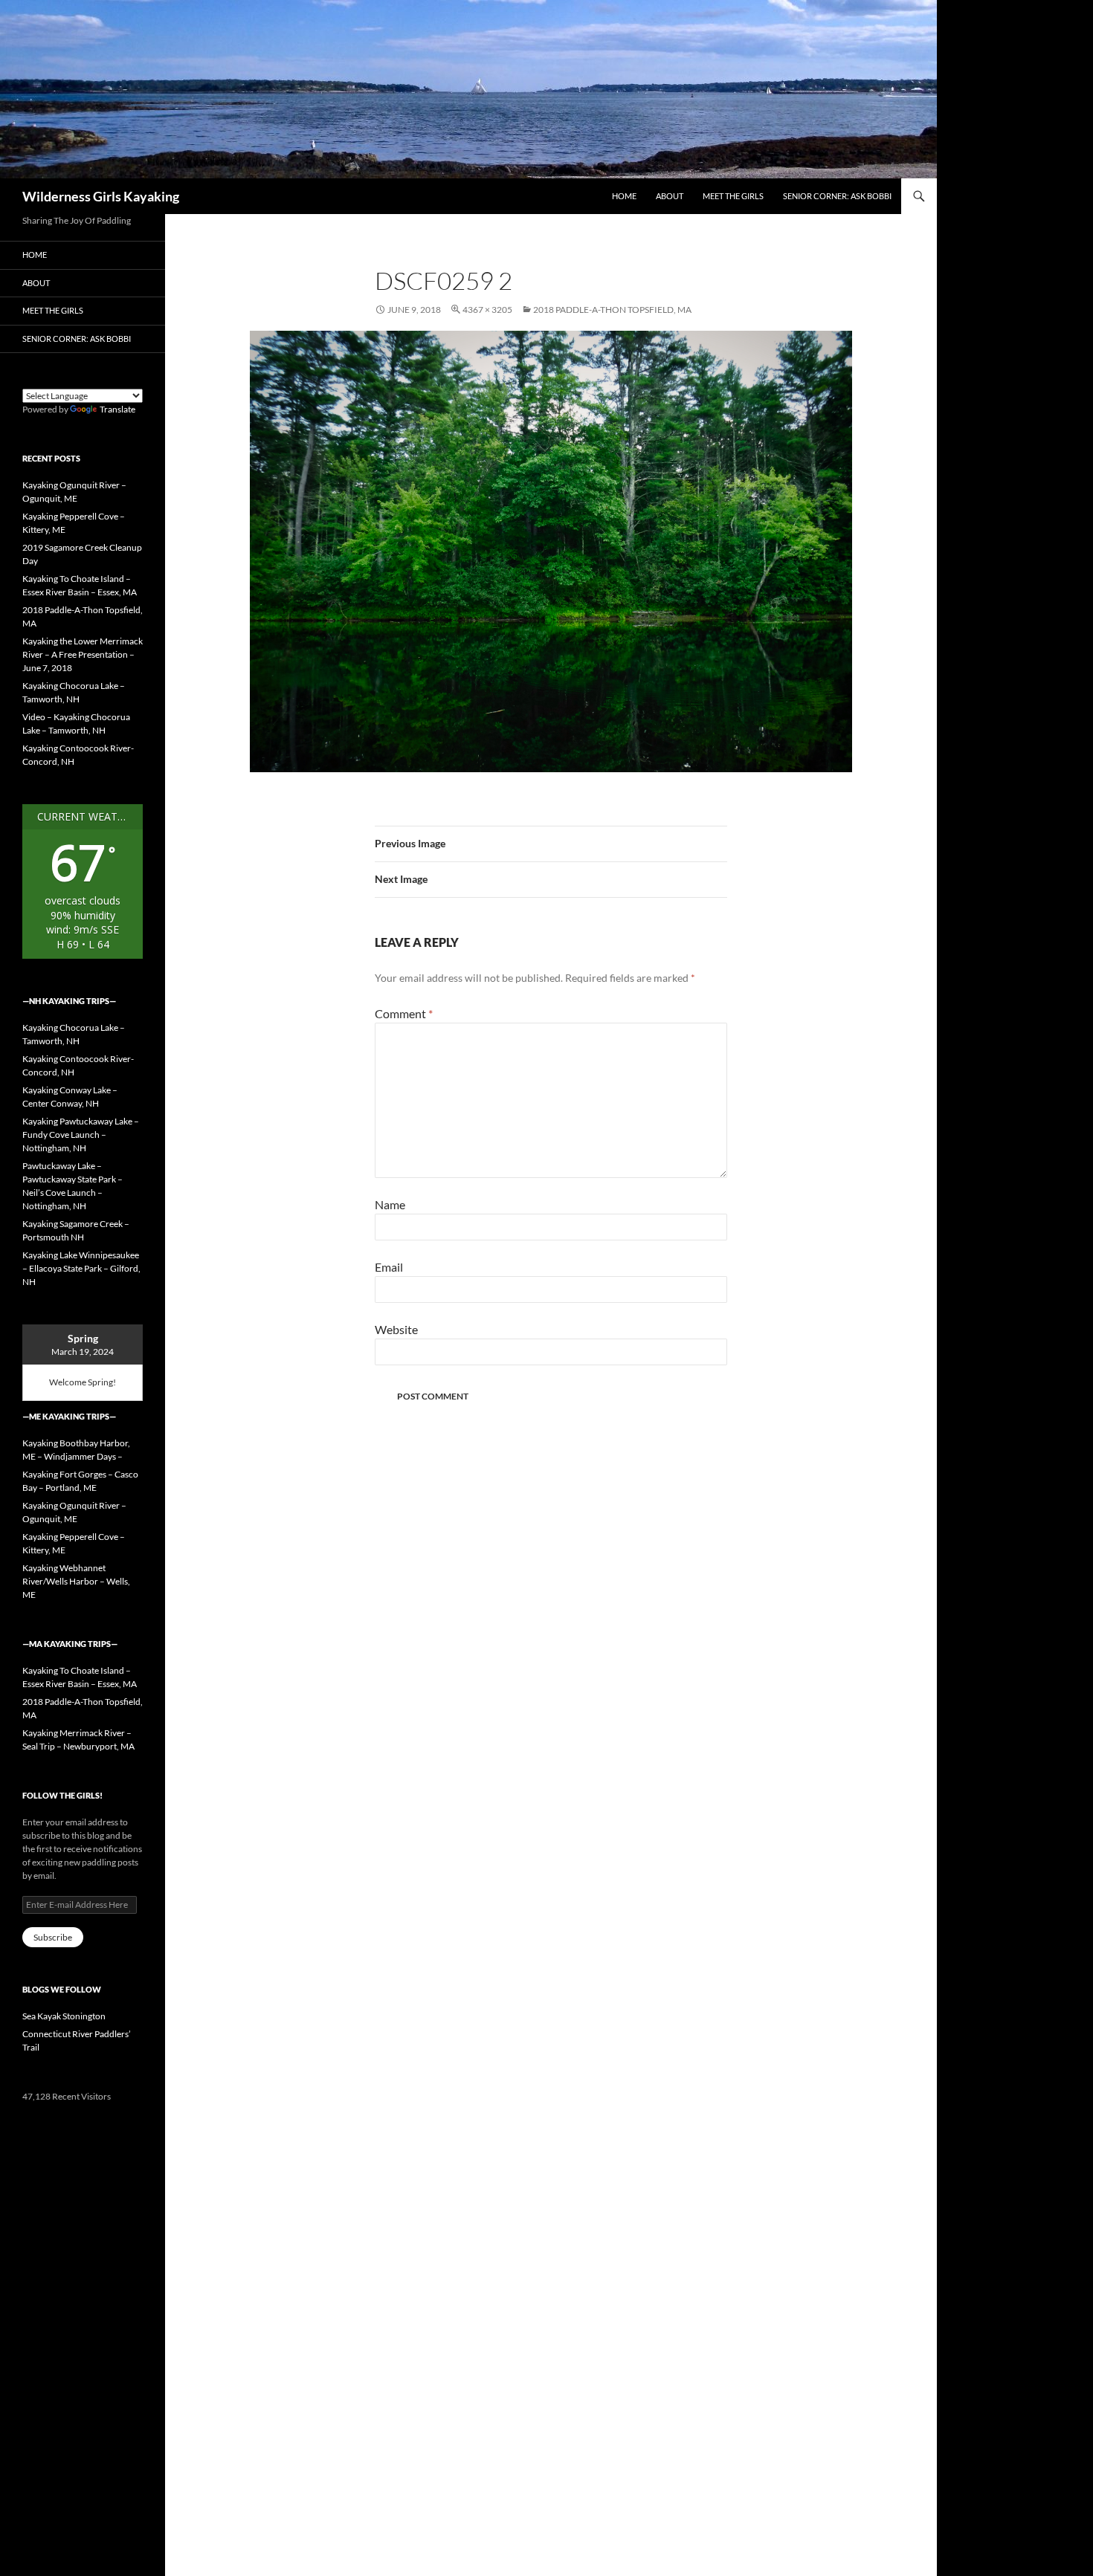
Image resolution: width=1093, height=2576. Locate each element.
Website (396, 1329)
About (670, 196)
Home (624, 196)
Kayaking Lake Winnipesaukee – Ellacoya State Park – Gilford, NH (81, 1268)
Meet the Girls (733, 196)
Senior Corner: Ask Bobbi (837, 196)
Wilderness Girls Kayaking (101, 196)
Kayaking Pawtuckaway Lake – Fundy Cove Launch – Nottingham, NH (81, 1135)
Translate (117, 409)
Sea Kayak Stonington (64, 2016)
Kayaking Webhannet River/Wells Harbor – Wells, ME (76, 1581)
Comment (404, 1013)
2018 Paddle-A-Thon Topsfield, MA (612, 310)
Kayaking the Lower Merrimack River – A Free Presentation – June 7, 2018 (83, 654)
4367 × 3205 (487, 310)
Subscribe (53, 1937)
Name (390, 1204)
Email (389, 1267)
